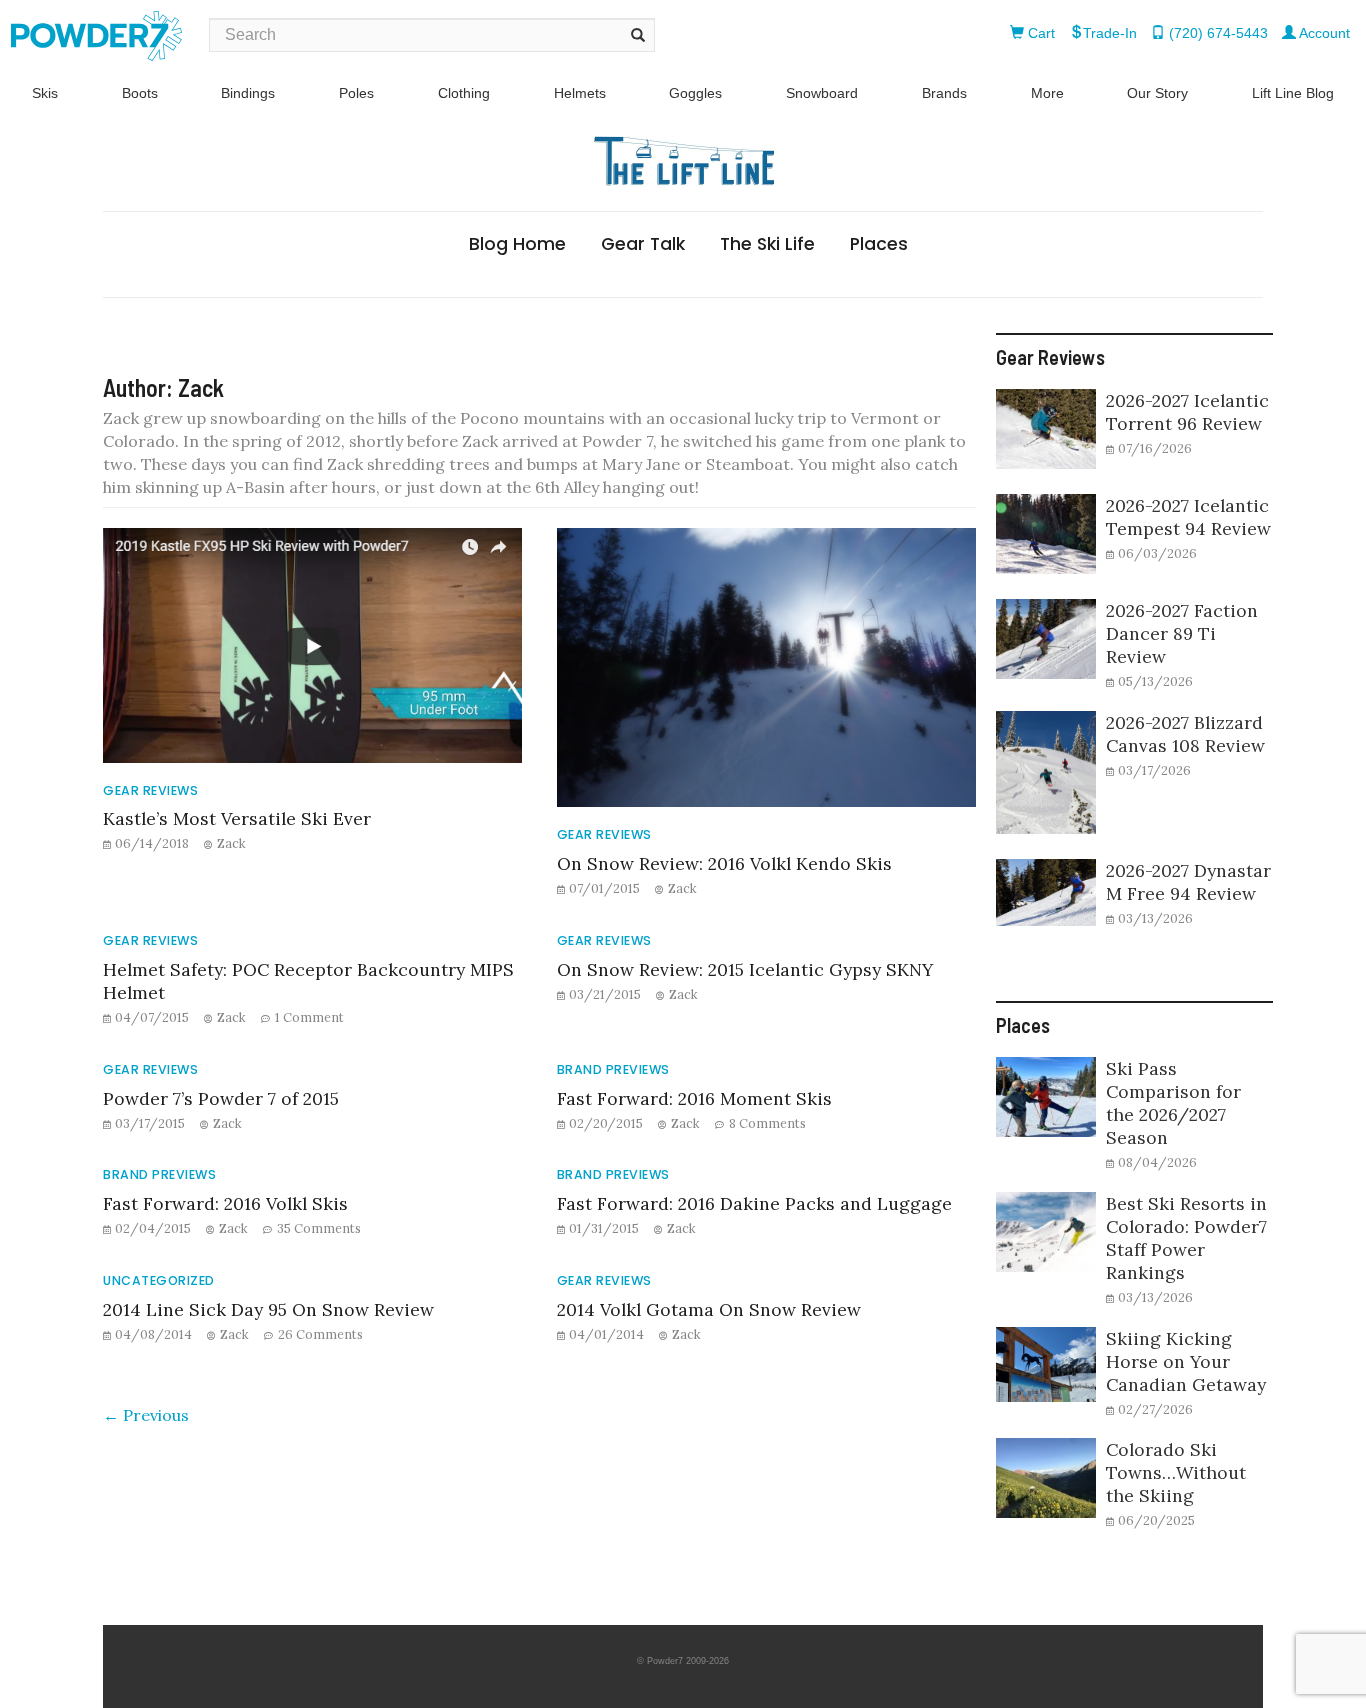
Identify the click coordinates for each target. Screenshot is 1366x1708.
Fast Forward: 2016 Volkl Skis (225, 1203)
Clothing (464, 93)
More (1047, 93)
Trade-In (1110, 33)
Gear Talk (643, 244)
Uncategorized (159, 1280)
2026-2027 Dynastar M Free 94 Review (1188, 882)
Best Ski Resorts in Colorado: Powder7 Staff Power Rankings (1186, 1238)
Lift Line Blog (1293, 93)
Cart (1039, 33)
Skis (45, 93)
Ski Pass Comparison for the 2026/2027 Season (1173, 1103)
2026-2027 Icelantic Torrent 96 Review (1187, 412)
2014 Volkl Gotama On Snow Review (709, 1309)
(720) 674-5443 (1216, 33)
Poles (356, 93)
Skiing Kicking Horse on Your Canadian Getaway (1186, 1361)
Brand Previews (613, 1069)
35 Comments (319, 1228)
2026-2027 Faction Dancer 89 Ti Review (1182, 633)
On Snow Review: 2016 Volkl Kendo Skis (724, 863)
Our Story (1157, 93)
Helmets (580, 93)
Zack (231, 843)
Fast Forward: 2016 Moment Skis (694, 1098)
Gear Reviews (150, 790)
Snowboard (822, 93)
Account (1323, 33)
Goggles (695, 93)
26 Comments (320, 1334)
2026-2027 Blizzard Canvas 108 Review (1185, 734)
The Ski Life (767, 244)
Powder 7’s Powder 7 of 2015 (221, 1098)
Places (879, 244)
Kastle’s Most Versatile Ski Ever (237, 818)
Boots (140, 93)
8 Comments (767, 1123)
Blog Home (517, 244)
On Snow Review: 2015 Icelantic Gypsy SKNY (745, 969)
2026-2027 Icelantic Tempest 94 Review (1188, 517)
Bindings (248, 93)
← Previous (146, 1415)
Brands (944, 93)
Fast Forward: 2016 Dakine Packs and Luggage (754, 1203)
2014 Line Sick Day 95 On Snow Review (268, 1309)
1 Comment (309, 1017)
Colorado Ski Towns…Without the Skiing (1176, 1472)
